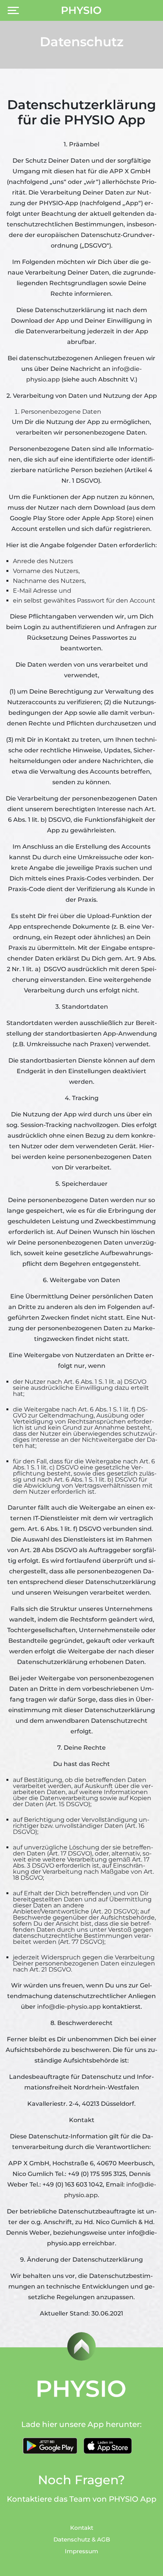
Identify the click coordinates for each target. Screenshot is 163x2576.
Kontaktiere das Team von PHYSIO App (82, 2499)
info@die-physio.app (69, 2007)
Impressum (81, 2551)
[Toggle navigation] (13, 10)
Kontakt (82, 2528)
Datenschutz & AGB (82, 2539)
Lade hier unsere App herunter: (81, 2424)
